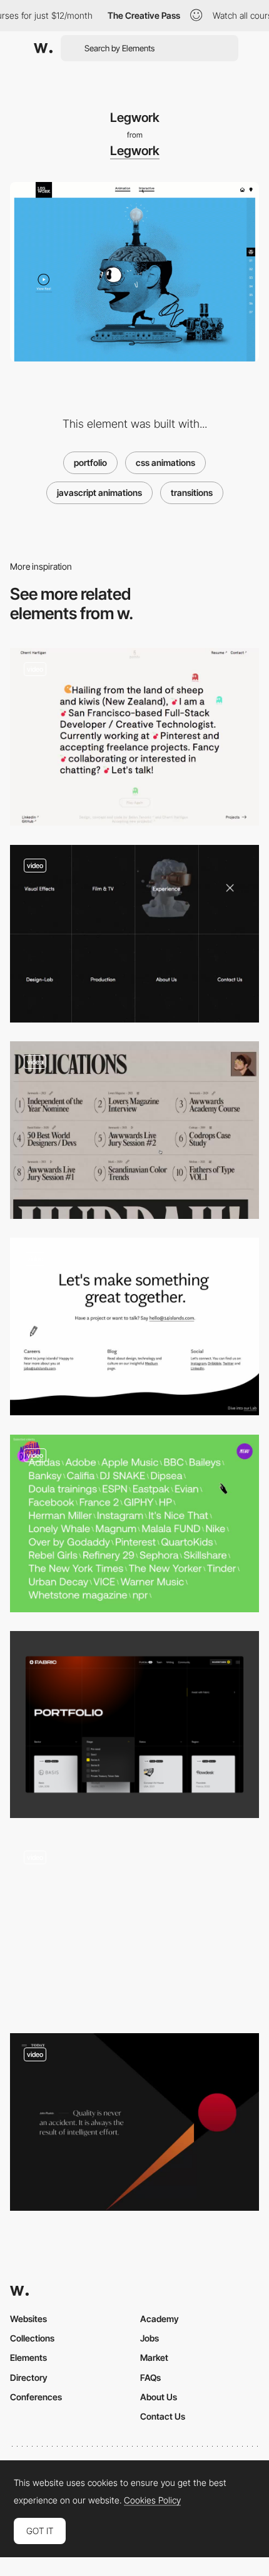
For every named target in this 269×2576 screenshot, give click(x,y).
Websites (28, 2319)
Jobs (150, 2338)
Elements (28, 2357)
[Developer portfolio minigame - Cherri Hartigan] (134, 737)
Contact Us (163, 2416)
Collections (32, 2338)
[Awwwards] (43, 48)
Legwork (135, 151)
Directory (29, 2377)
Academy (160, 2319)
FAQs (150, 2377)
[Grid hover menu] (134, 934)
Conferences (36, 2397)
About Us (159, 2397)
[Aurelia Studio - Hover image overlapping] (134, 1523)
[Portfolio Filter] (134, 1725)
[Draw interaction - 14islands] (134, 1326)
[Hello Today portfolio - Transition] (134, 2122)
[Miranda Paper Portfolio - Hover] (134, 1130)
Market (154, 2357)
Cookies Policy (152, 2500)
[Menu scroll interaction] (134, 1926)
